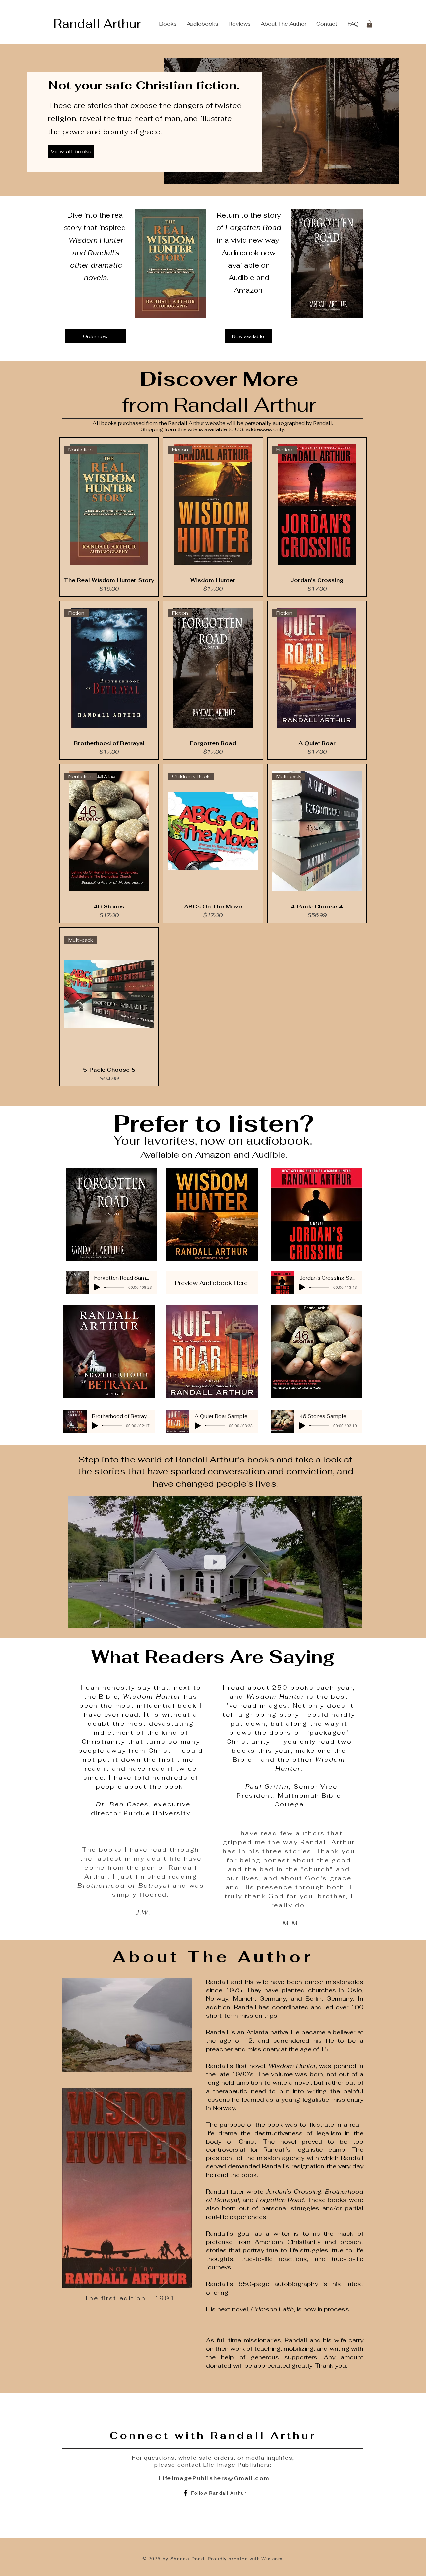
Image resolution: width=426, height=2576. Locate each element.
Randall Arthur (97, 24)
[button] (369, 24)
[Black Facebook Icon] (186, 2493)
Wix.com (272, 2558)
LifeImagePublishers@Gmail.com (214, 2477)
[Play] (97, 1287)
